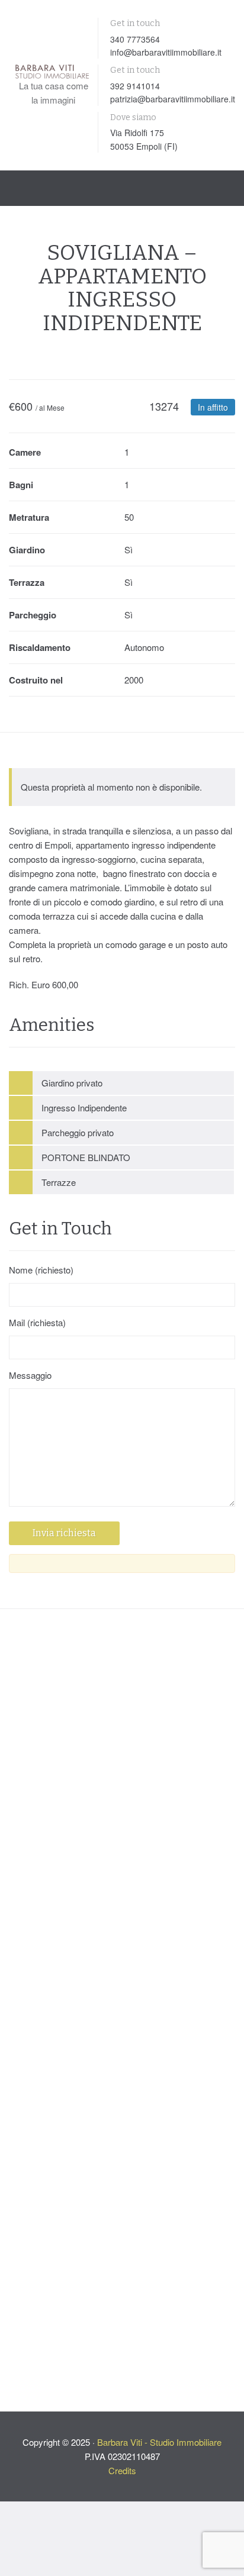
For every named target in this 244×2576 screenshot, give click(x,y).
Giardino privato (72, 1083)
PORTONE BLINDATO (86, 1157)
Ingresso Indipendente (84, 1108)
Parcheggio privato (78, 1132)
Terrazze (59, 1182)
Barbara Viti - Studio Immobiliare (159, 2293)
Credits (122, 2321)
